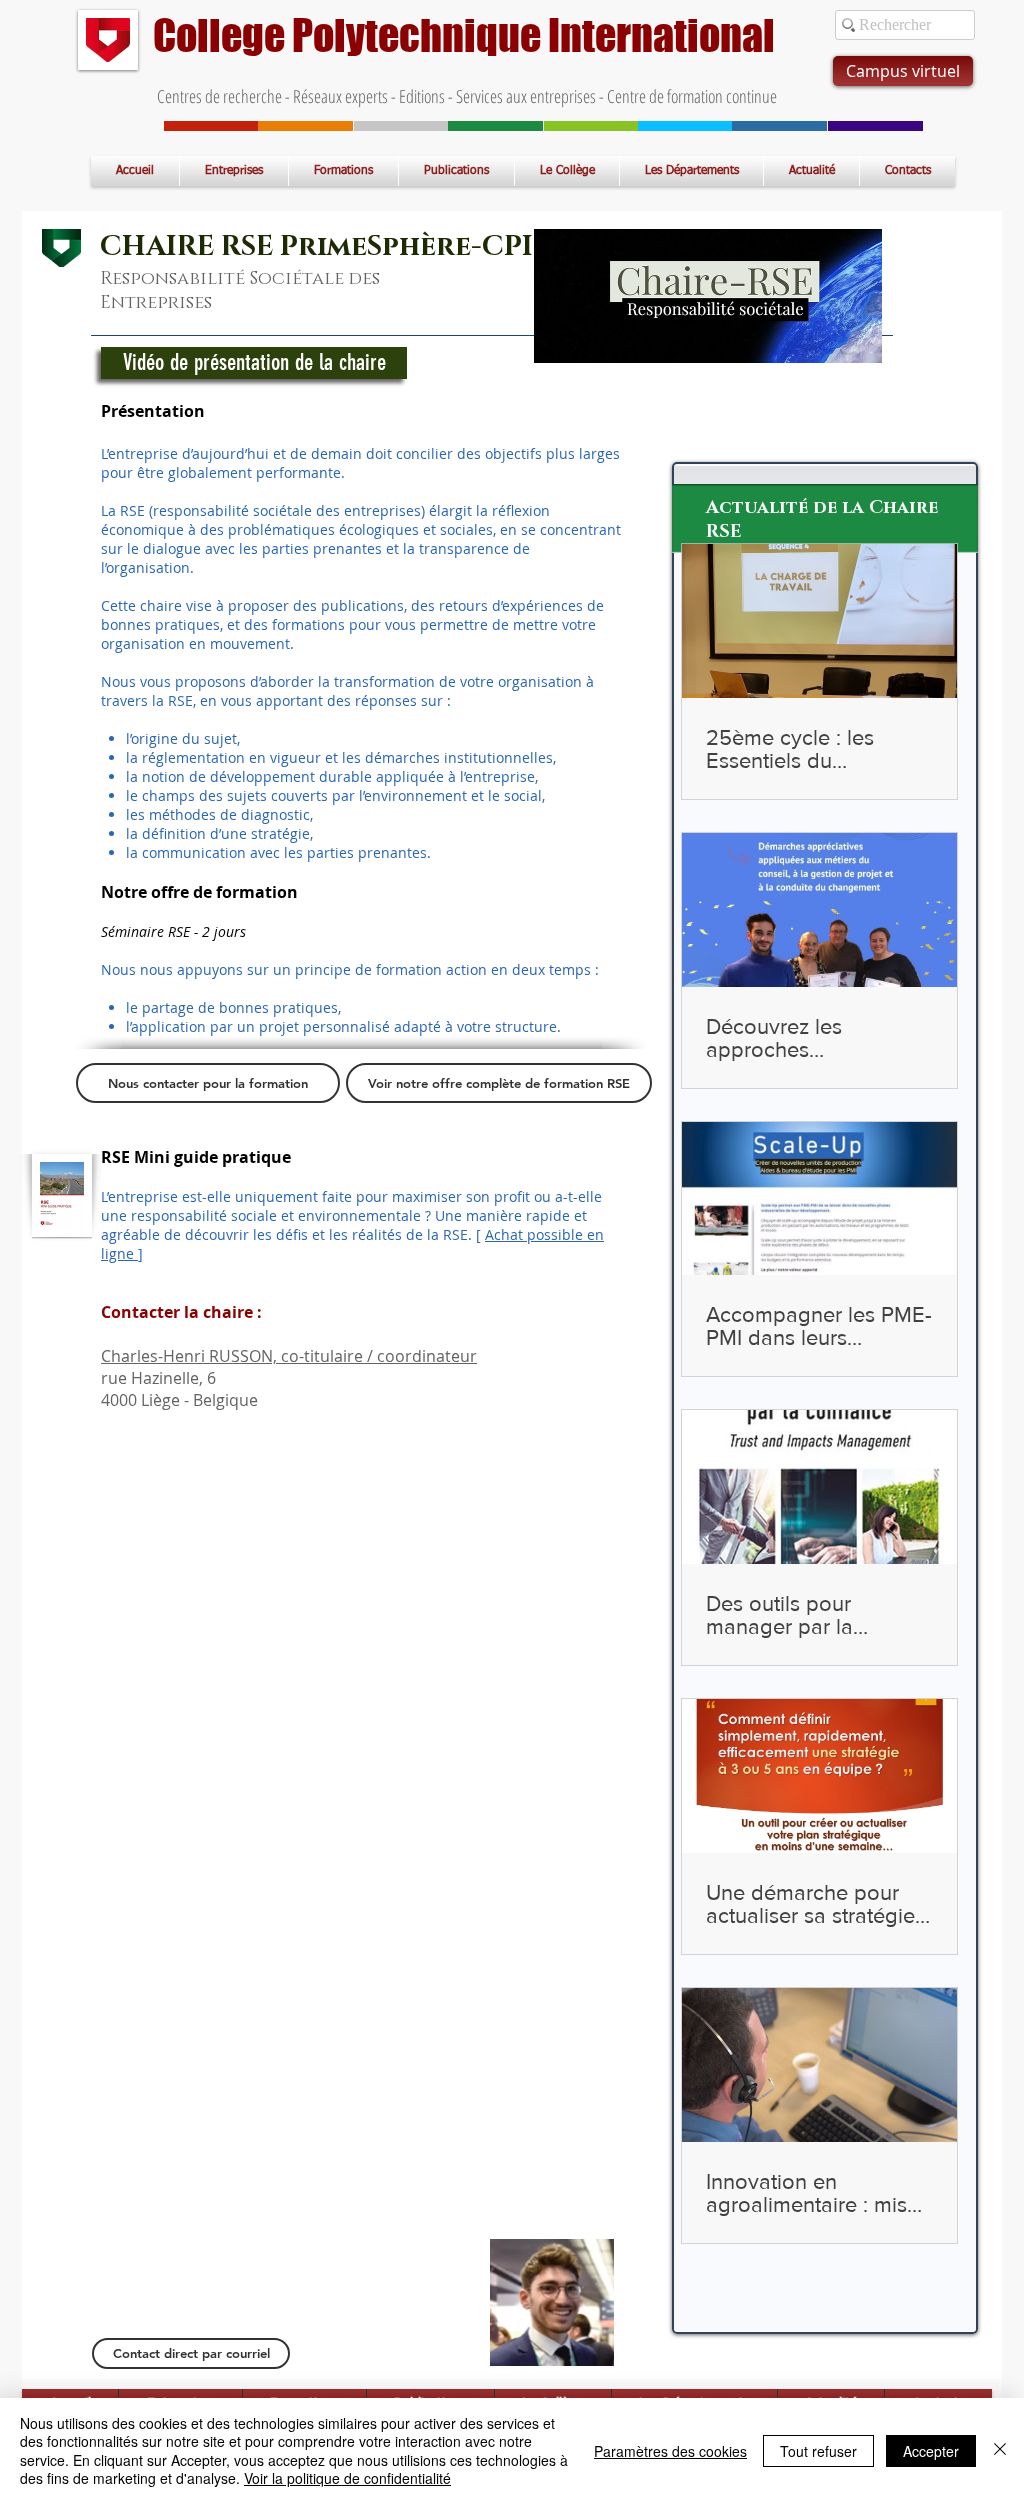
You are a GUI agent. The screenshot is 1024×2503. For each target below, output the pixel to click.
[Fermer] (1000, 2450)
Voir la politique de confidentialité (347, 2478)
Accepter (931, 2451)
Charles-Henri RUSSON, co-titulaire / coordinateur (289, 1356)
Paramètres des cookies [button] (670, 2451)
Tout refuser (818, 2451)
